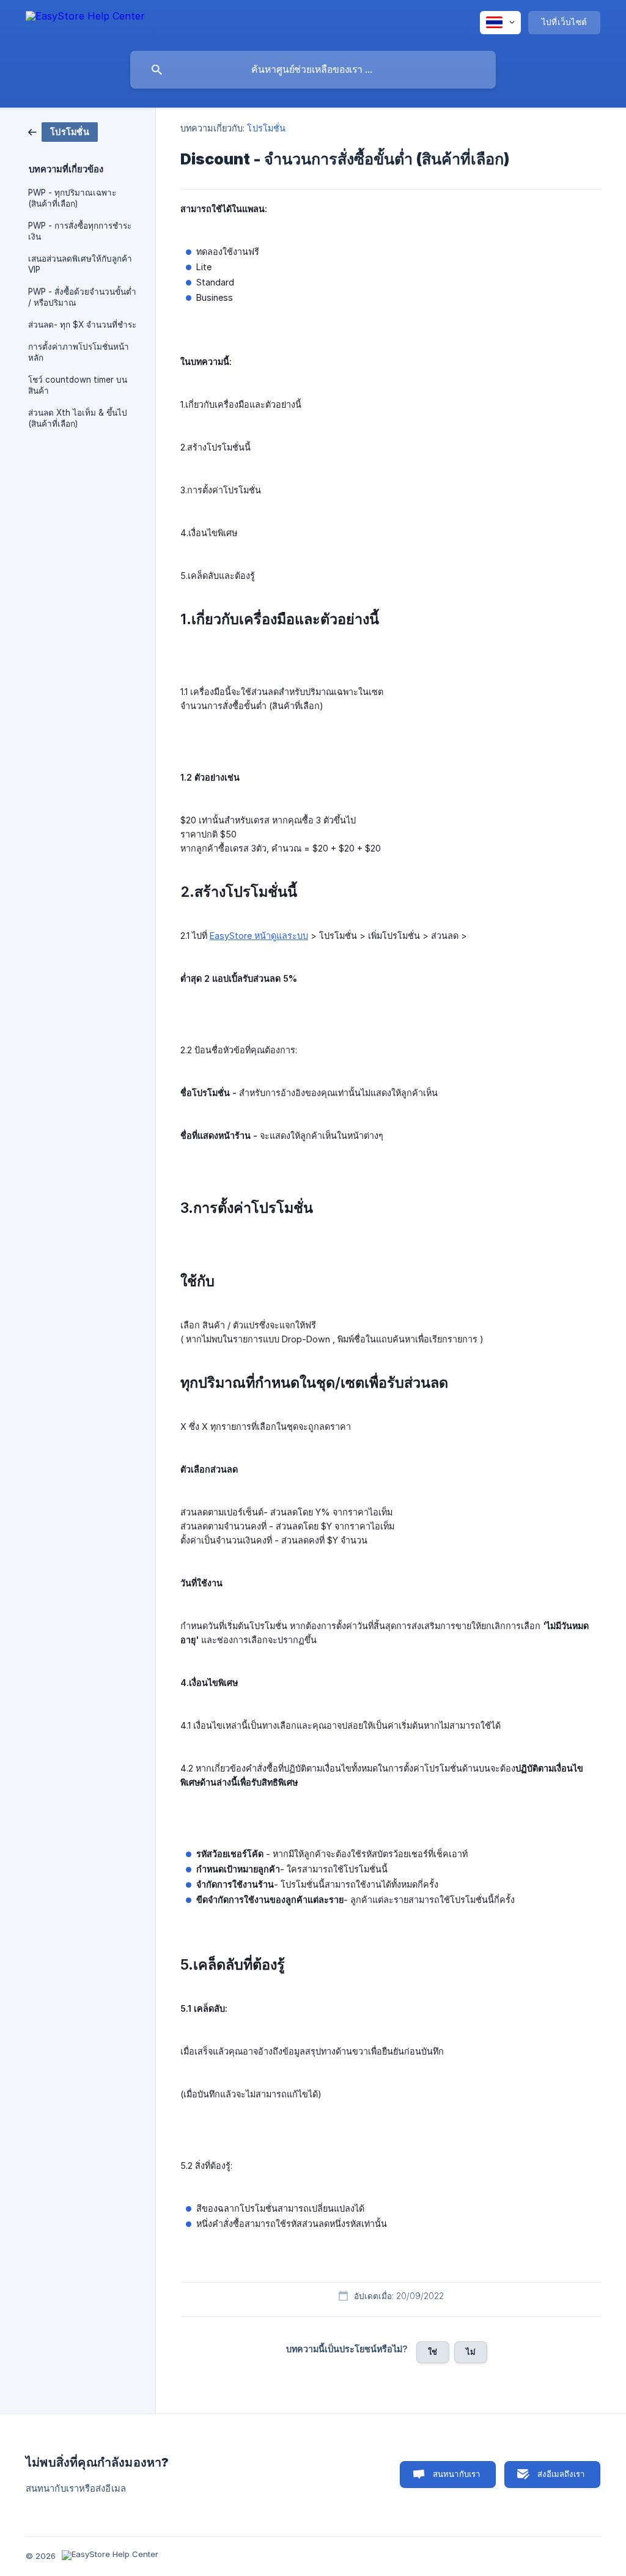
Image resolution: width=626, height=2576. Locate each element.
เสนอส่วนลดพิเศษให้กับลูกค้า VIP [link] (80, 264)
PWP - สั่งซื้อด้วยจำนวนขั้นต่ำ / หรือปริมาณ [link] (82, 297)
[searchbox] (313, 70)
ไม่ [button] (471, 2352)
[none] (85, 22)
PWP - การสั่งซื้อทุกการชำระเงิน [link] (80, 231)
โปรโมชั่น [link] (266, 128)
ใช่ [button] (433, 2352)
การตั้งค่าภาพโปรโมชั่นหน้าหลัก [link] (79, 352)
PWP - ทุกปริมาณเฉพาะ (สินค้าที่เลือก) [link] (72, 198)
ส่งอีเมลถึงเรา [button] (561, 2474)
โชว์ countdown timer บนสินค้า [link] (78, 385)
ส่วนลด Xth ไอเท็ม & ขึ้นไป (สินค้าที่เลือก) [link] (78, 418)
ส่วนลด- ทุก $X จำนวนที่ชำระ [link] (82, 325)
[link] (63, 131)
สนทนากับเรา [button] (457, 2474)
